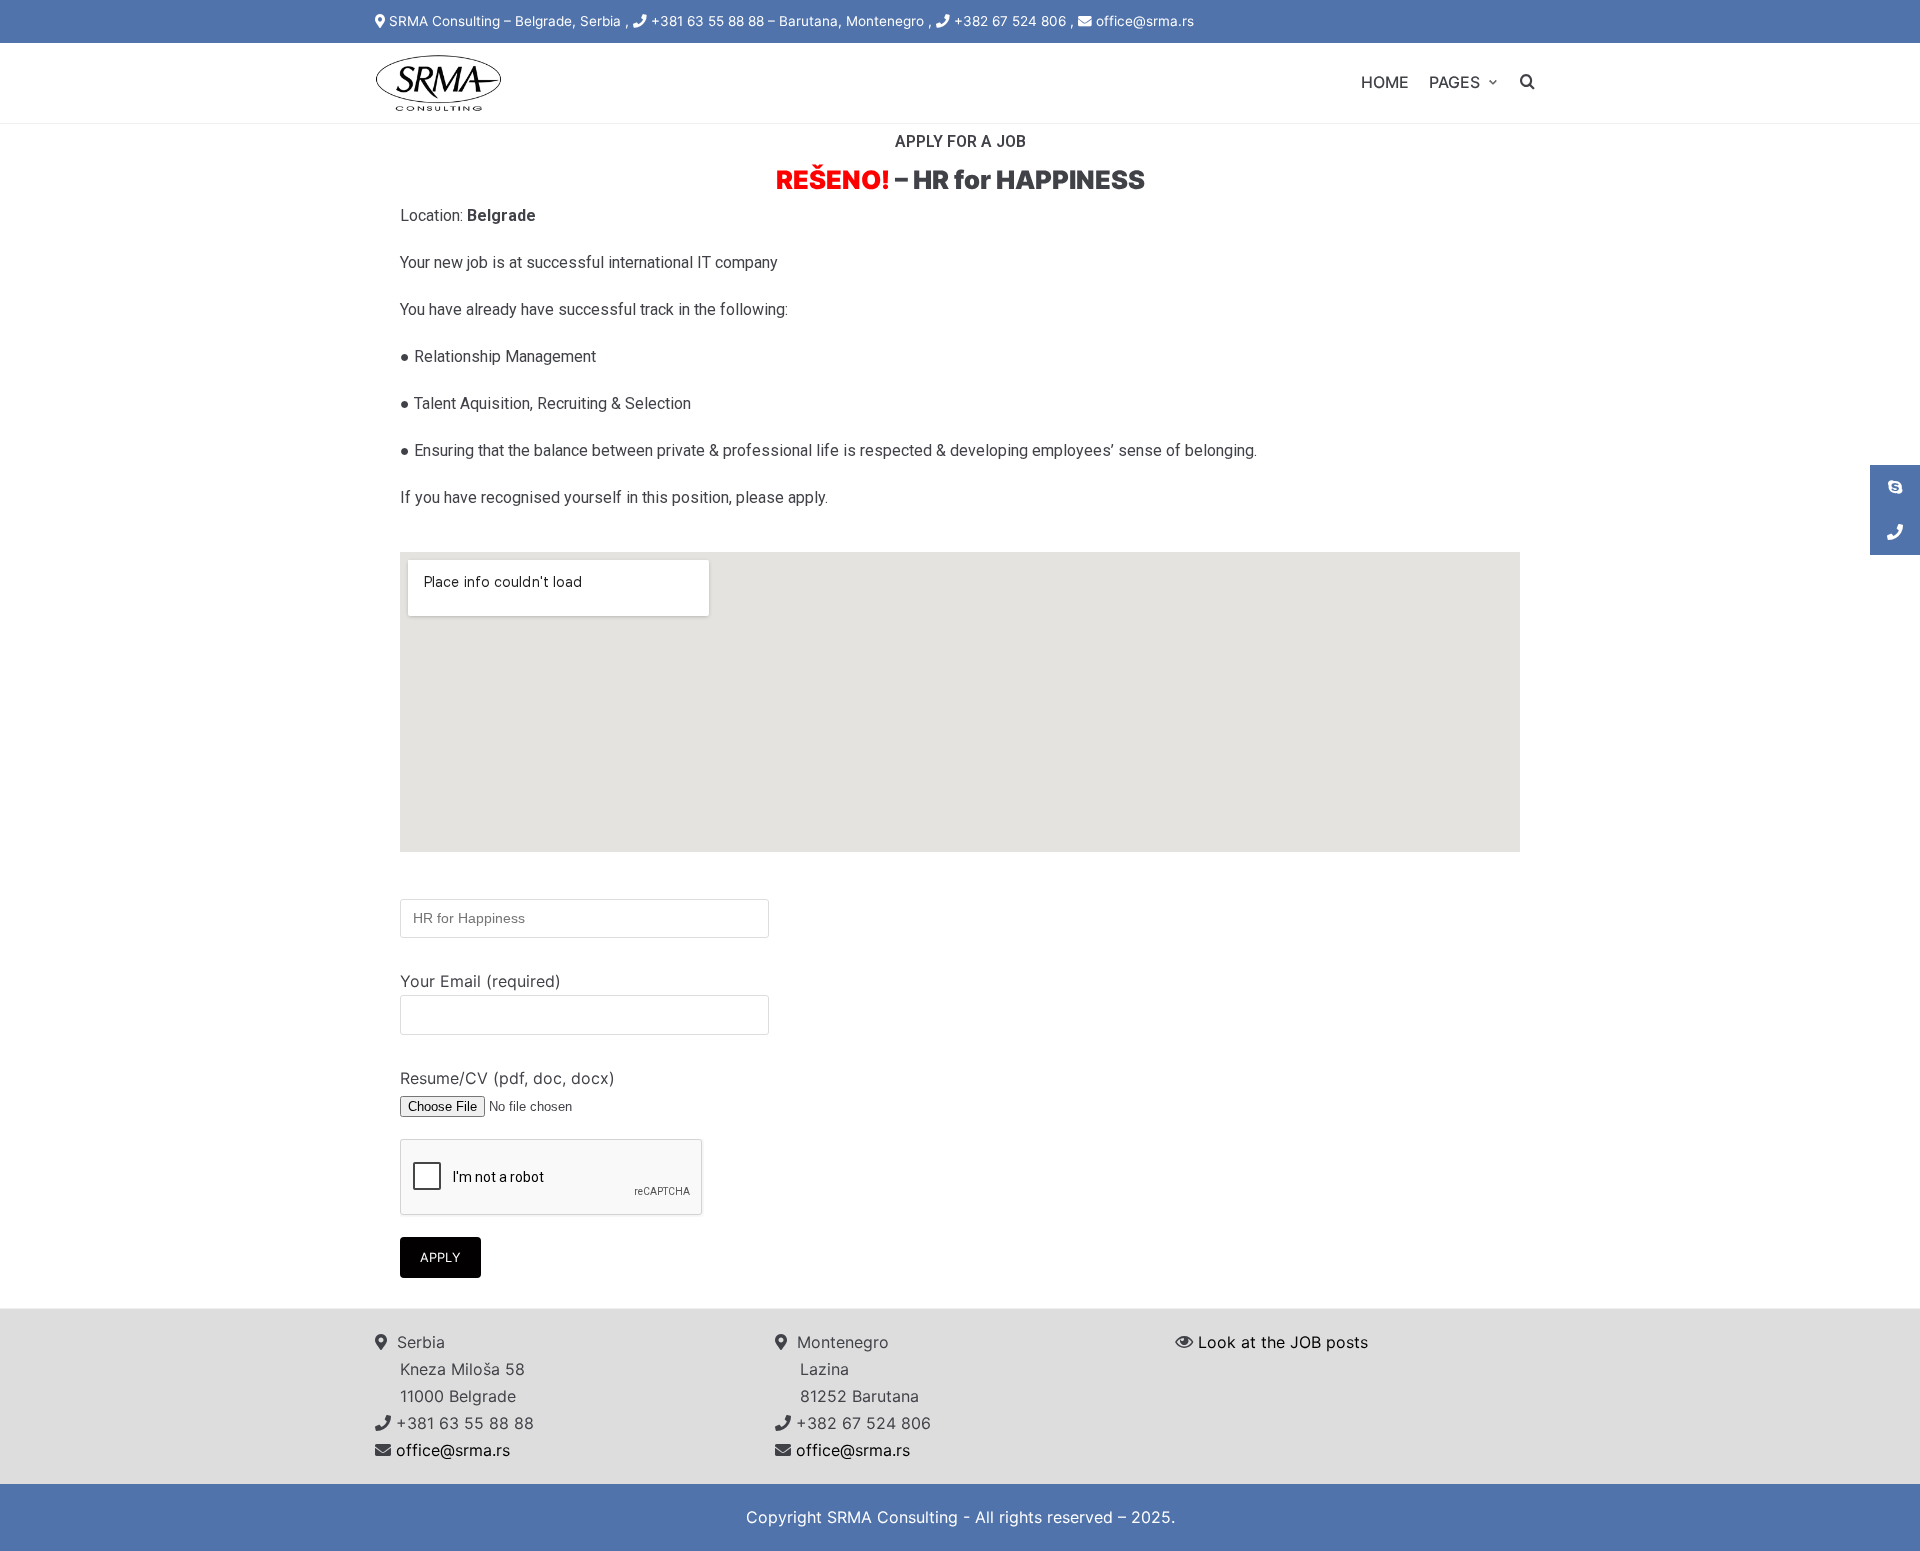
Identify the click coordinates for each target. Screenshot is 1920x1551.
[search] (1527, 82)
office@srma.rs (453, 1450)
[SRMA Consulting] (438, 83)
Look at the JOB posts (1283, 1342)
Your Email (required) (480, 981)
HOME (1385, 82)
